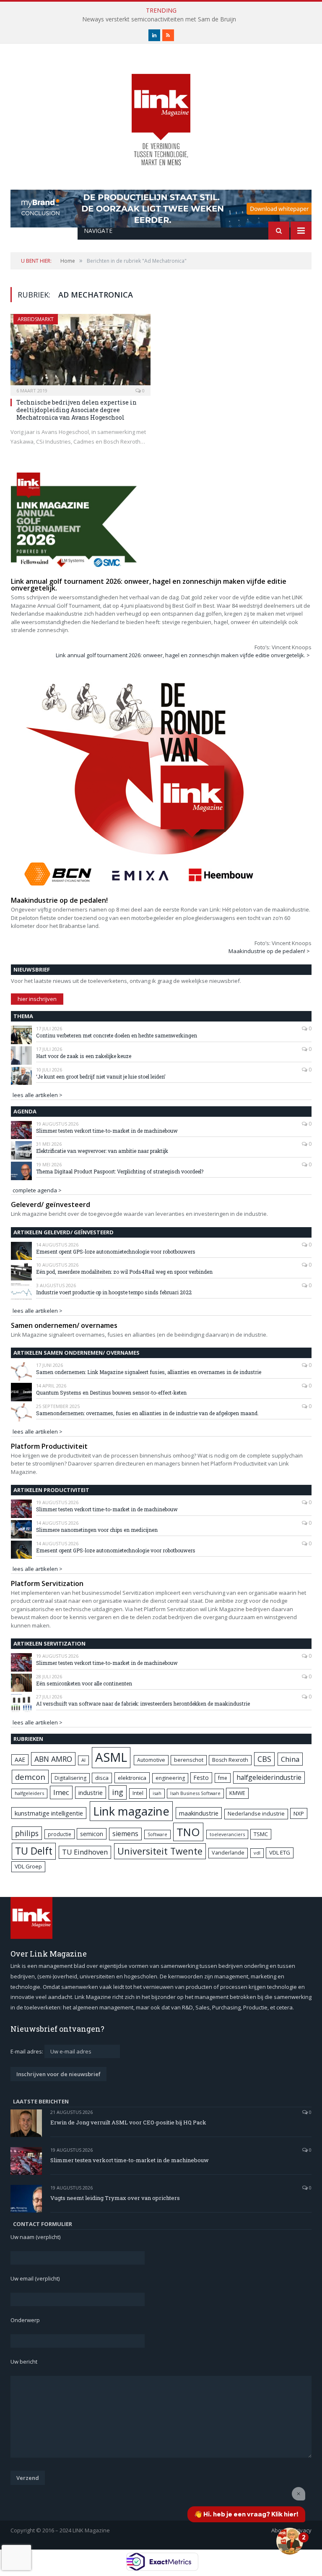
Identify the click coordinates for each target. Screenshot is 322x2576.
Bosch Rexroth (230, 1760)
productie (60, 1834)
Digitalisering (70, 1778)
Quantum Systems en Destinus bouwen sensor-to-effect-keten (111, 1393)
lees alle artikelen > (38, 1095)
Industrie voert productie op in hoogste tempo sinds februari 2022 (114, 1292)
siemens (125, 1834)
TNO (188, 1832)
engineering (170, 1778)
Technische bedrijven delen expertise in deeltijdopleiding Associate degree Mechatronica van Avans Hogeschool (77, 410)
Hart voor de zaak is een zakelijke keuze (84, 1056)
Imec (61, 1792)
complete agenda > (37, 1190)
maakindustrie (199, 1813)
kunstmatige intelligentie (49, 1813)
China (290, 1759)
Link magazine (131, 1811)
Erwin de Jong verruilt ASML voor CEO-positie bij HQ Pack (128, 2122)
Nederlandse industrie (256, 1814)
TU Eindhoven (85, 1852)
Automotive (151, 1760)
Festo (201, 1778)
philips (27, 1833)
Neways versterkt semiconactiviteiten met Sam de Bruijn (159, 19)
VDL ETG (280, 1852)
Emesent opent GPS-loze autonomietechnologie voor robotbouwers (116, 1251)
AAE (20, 1760)
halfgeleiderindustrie (269, 1777)
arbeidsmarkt (36, 319)
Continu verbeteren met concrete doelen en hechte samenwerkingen (117, 1035)
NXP (299, 1813)
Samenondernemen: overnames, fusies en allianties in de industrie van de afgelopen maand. (147, 1413)
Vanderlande (228, 1853)
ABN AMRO (53, 1759)
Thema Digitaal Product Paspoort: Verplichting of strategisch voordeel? (120, 1171)
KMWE (237, 1793)
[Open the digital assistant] (290, 2541)
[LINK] (161, 111)
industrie (91, 1792)
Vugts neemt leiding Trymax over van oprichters (115, 2198)
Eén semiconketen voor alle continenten (84, 1683)
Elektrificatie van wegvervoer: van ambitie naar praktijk (102, 1151)
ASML (111, 1757)
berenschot (189, 1760)
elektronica (132, 1778)
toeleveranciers (227, 1834)
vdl (257, 1853)
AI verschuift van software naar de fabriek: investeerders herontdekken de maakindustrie (143, 1703)
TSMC (261, 1834)
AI (83, 1760)
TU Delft (34, 1851)
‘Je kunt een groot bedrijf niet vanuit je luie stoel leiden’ (101, 1076)
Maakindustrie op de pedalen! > (269, 951)
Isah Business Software (195, 1793)
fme (223, 1778)
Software (157, 1834)
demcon (30, 1777)
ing (118, 1792)
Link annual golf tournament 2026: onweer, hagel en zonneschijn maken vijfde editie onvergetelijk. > (183, 655)
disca (102, 1778)
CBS (264, 1759)
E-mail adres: (27, 2051)
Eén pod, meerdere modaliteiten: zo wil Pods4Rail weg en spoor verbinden (124, 1272)
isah (157, 1793)
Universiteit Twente (160, 1851)
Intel (138, 1793)
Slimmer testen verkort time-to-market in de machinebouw (107, 1131)
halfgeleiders (29, 1793)
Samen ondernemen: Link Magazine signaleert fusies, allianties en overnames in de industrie (149, 1372)
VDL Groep (28, 1866)
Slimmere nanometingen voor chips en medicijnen (97, 1530)
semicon (92, 1834)
